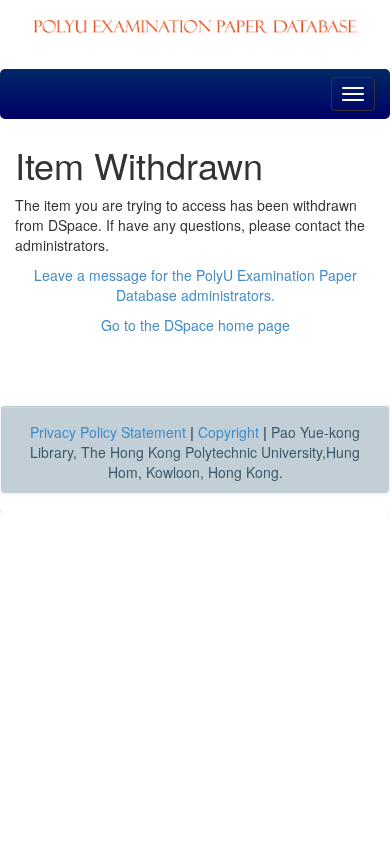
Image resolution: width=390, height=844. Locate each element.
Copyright (228, 432)
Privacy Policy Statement (108, 432)
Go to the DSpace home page (195, 325)
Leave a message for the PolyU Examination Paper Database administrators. (195, 285)
